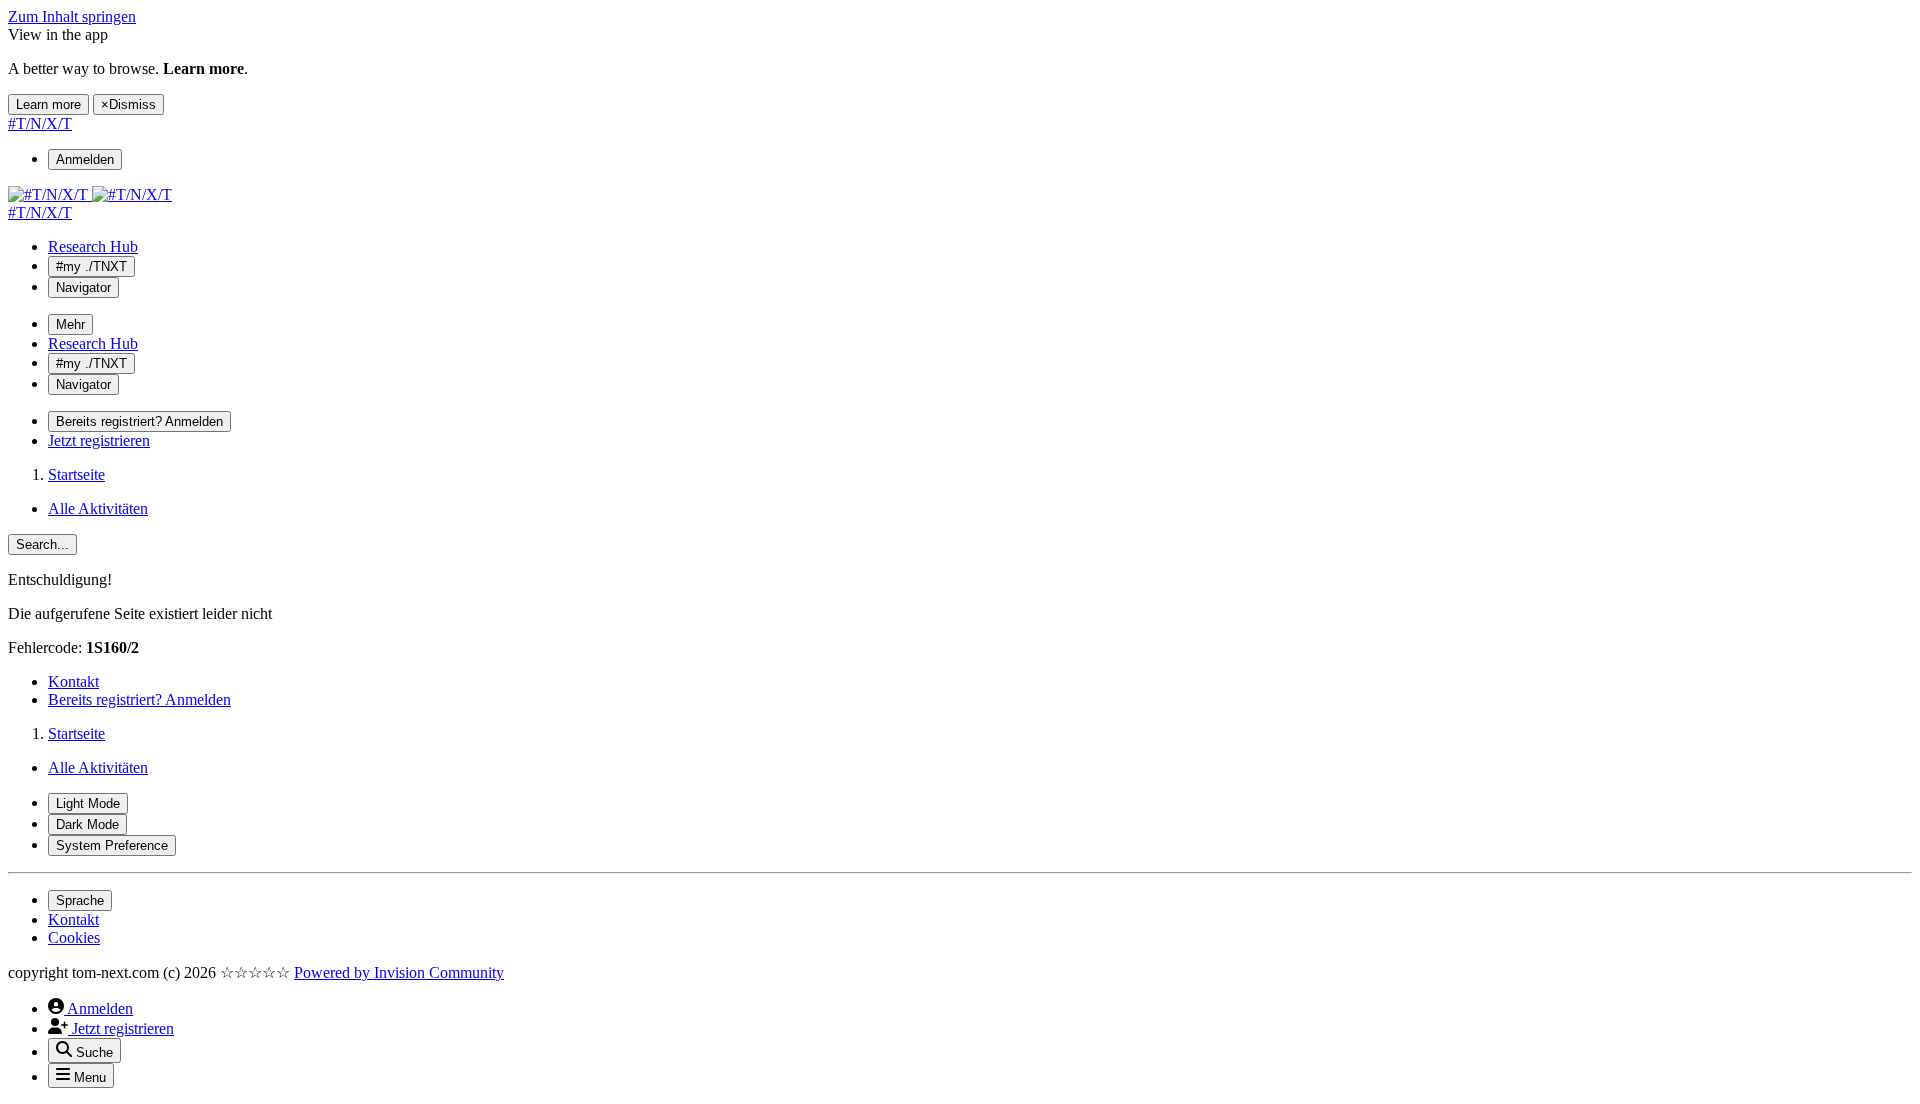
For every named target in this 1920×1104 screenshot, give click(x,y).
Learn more (48, 104)
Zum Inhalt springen (72, 16)
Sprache (80, 900)
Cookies (74, 937)
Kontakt (73, 681)
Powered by (399, 972)
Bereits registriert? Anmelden (139, 699)
